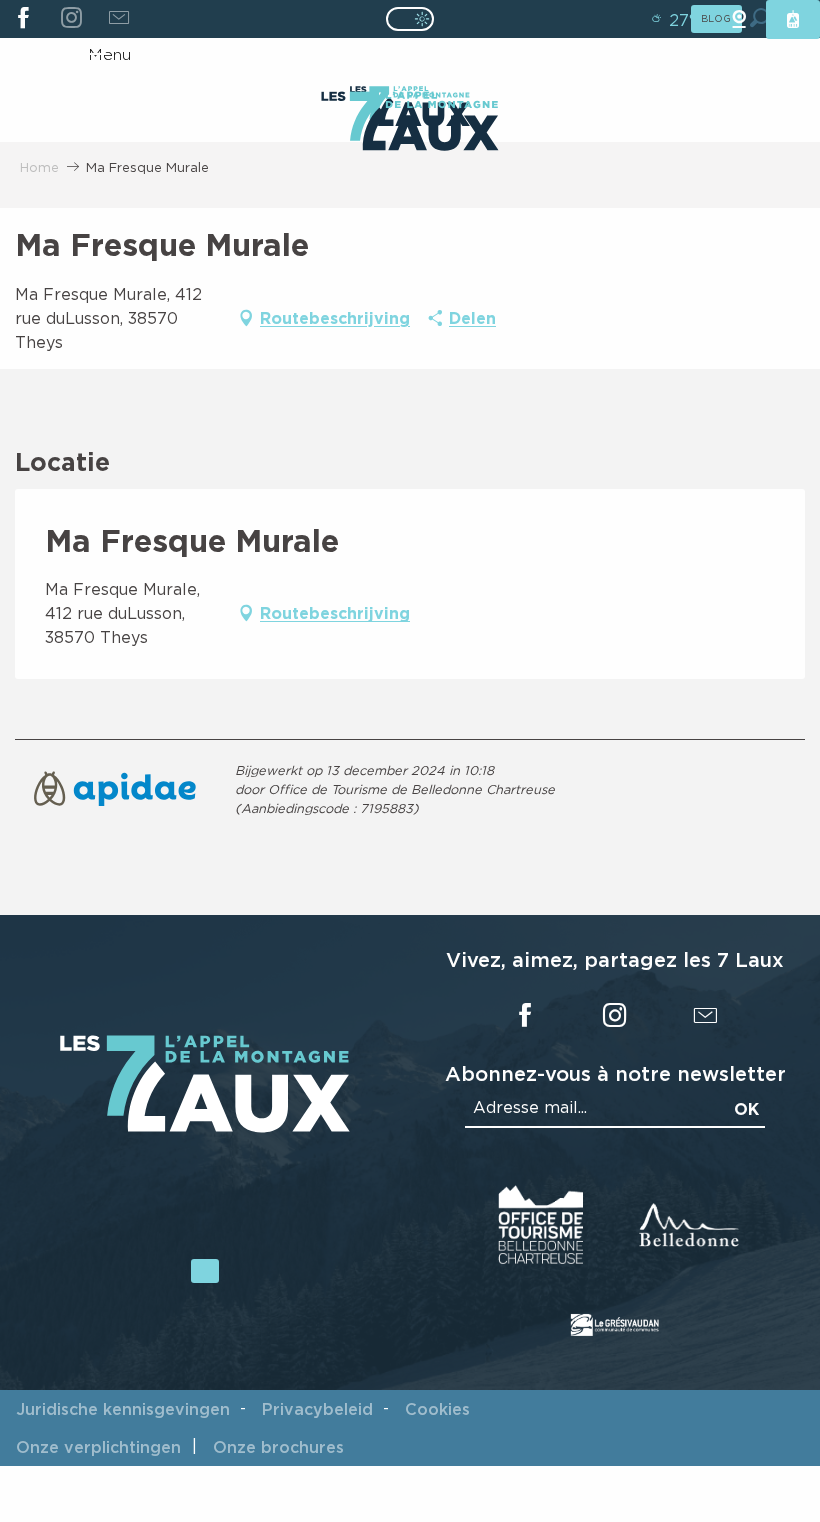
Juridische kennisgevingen (123, 1409)
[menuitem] (409, 123)
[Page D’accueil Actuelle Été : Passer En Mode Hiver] (410, 19)
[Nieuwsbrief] (118, 19)
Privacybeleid (317, 1409)
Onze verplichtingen (98, 1447)
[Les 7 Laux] (205, 1127)
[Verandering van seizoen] (416, 19)
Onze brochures (278, 1447)
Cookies (437, 1409)
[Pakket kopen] (793, 19)
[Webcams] (739, 19)
